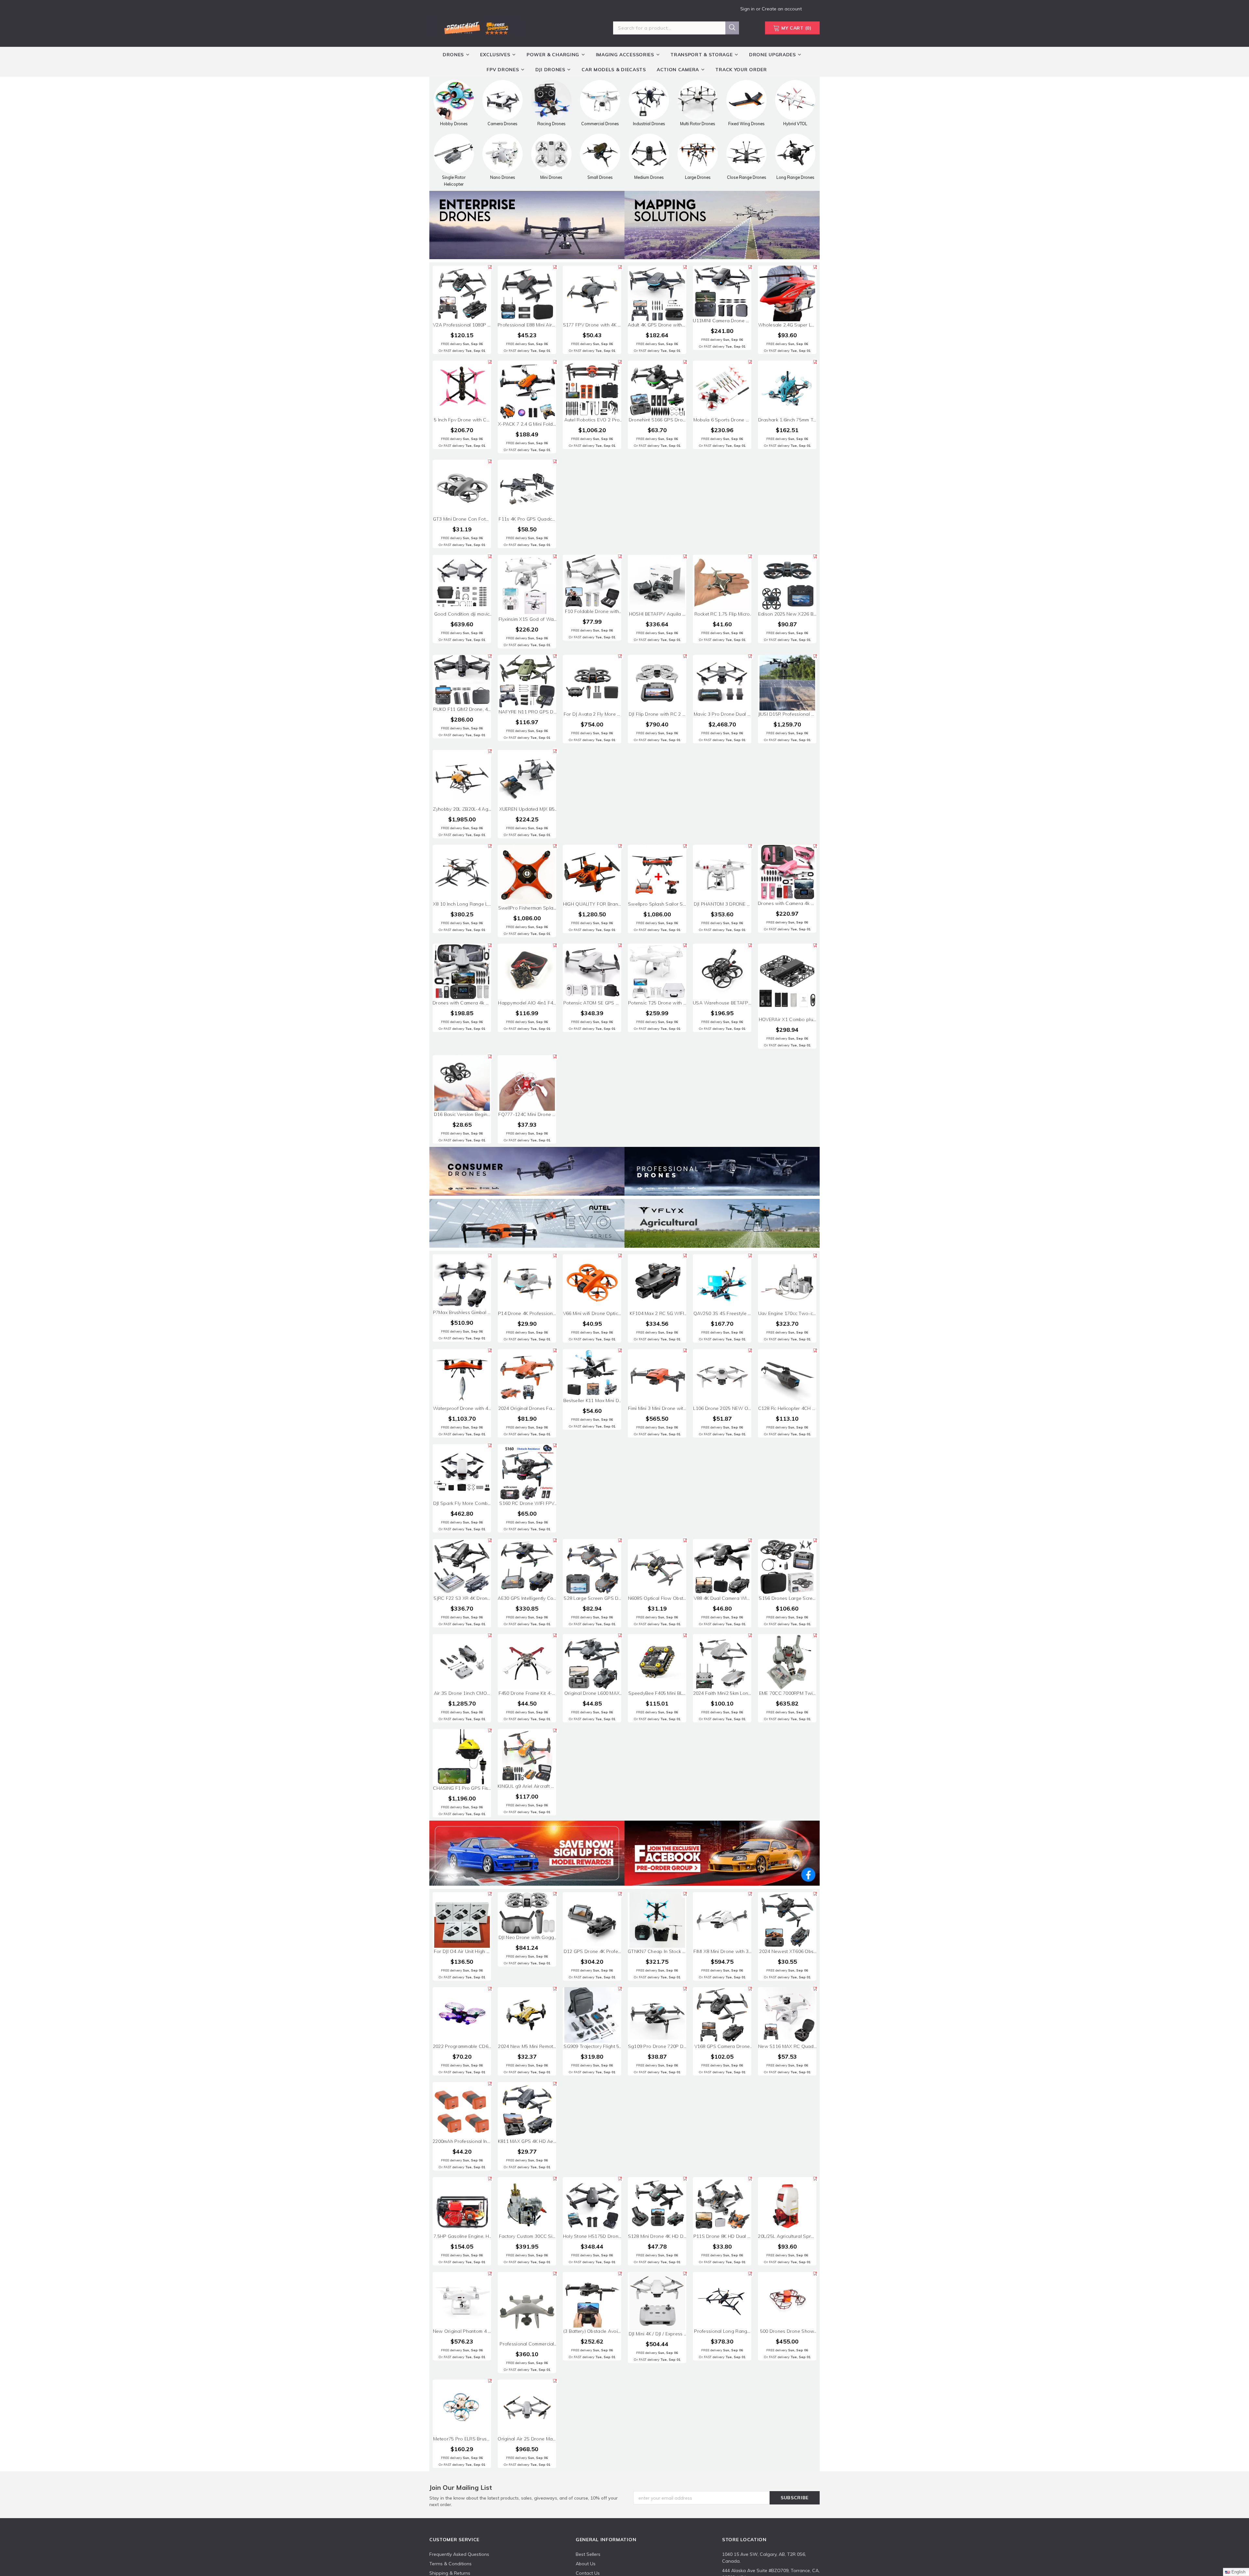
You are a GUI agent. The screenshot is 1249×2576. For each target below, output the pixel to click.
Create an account (782, 9)
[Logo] (476, 27)
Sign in (748, 9)
